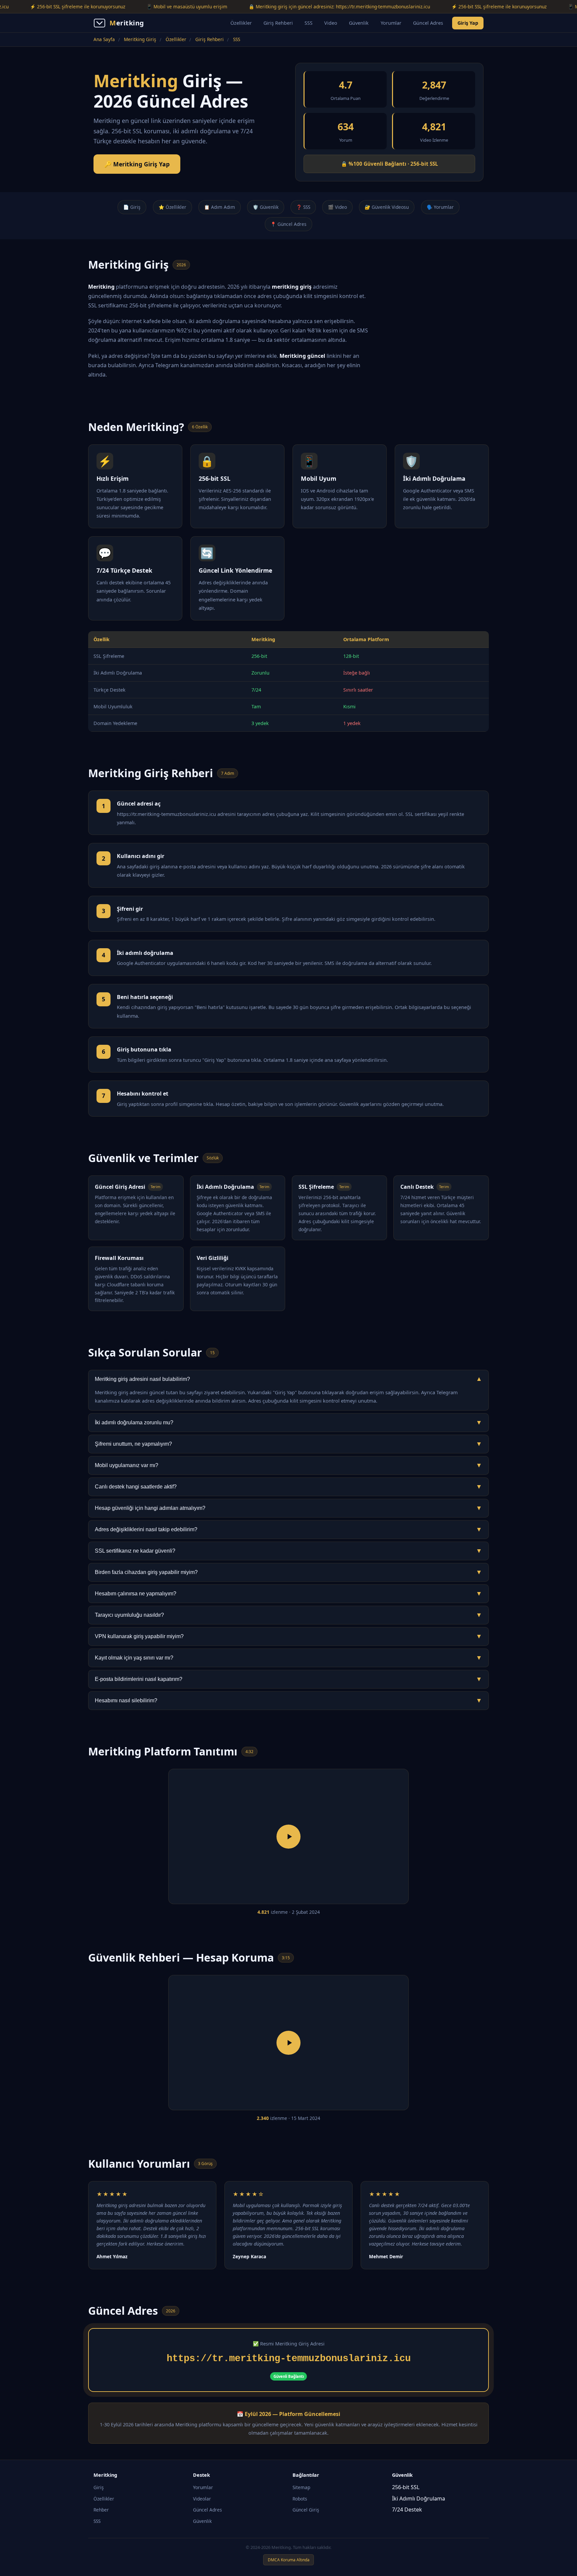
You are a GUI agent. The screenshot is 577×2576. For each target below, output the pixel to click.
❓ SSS (303, 207)
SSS (309, 23)
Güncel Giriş (306, 2510)
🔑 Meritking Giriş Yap (137, 164)
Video (331, 23)
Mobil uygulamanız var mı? (288, 1465)
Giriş (99, 2487)
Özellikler (241, 23)
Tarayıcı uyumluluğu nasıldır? (288, 1615)
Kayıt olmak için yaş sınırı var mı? (288, 1658)
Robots (300, 2499)
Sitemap (301, 2487)
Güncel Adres (428, 23)
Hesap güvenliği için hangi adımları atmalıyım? (288, 1508)
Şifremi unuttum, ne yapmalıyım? (288, 1444)
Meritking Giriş (140, 39)
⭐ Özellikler (172, 207)
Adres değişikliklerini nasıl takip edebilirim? (288, 1529)
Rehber (101, 2510)
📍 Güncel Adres (288, 224)
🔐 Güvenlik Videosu (387, 207)
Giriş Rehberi (278, 23)
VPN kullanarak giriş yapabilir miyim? (288, 1636)
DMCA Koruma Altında (289, 2560)
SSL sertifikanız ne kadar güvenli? (288, 1551)
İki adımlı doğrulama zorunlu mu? (288, 1422)
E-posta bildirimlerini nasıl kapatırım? (288, 1679)
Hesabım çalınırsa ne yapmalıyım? (288, 1594)
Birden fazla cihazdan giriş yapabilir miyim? (288, 1572)
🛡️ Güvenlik (266, 207)
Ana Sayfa (104, 39)
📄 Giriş (132, 207)
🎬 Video (337, 207)
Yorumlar (391, 23)
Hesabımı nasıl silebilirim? (288, 1700)
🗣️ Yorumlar (440, 207)
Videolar (202, 2499)
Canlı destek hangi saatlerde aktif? (288, 1487)
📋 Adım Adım (220, 207)
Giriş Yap (468, 23)
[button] (288, 1837)
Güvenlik (359, 23)
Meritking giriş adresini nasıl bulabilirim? (288, 1379)
